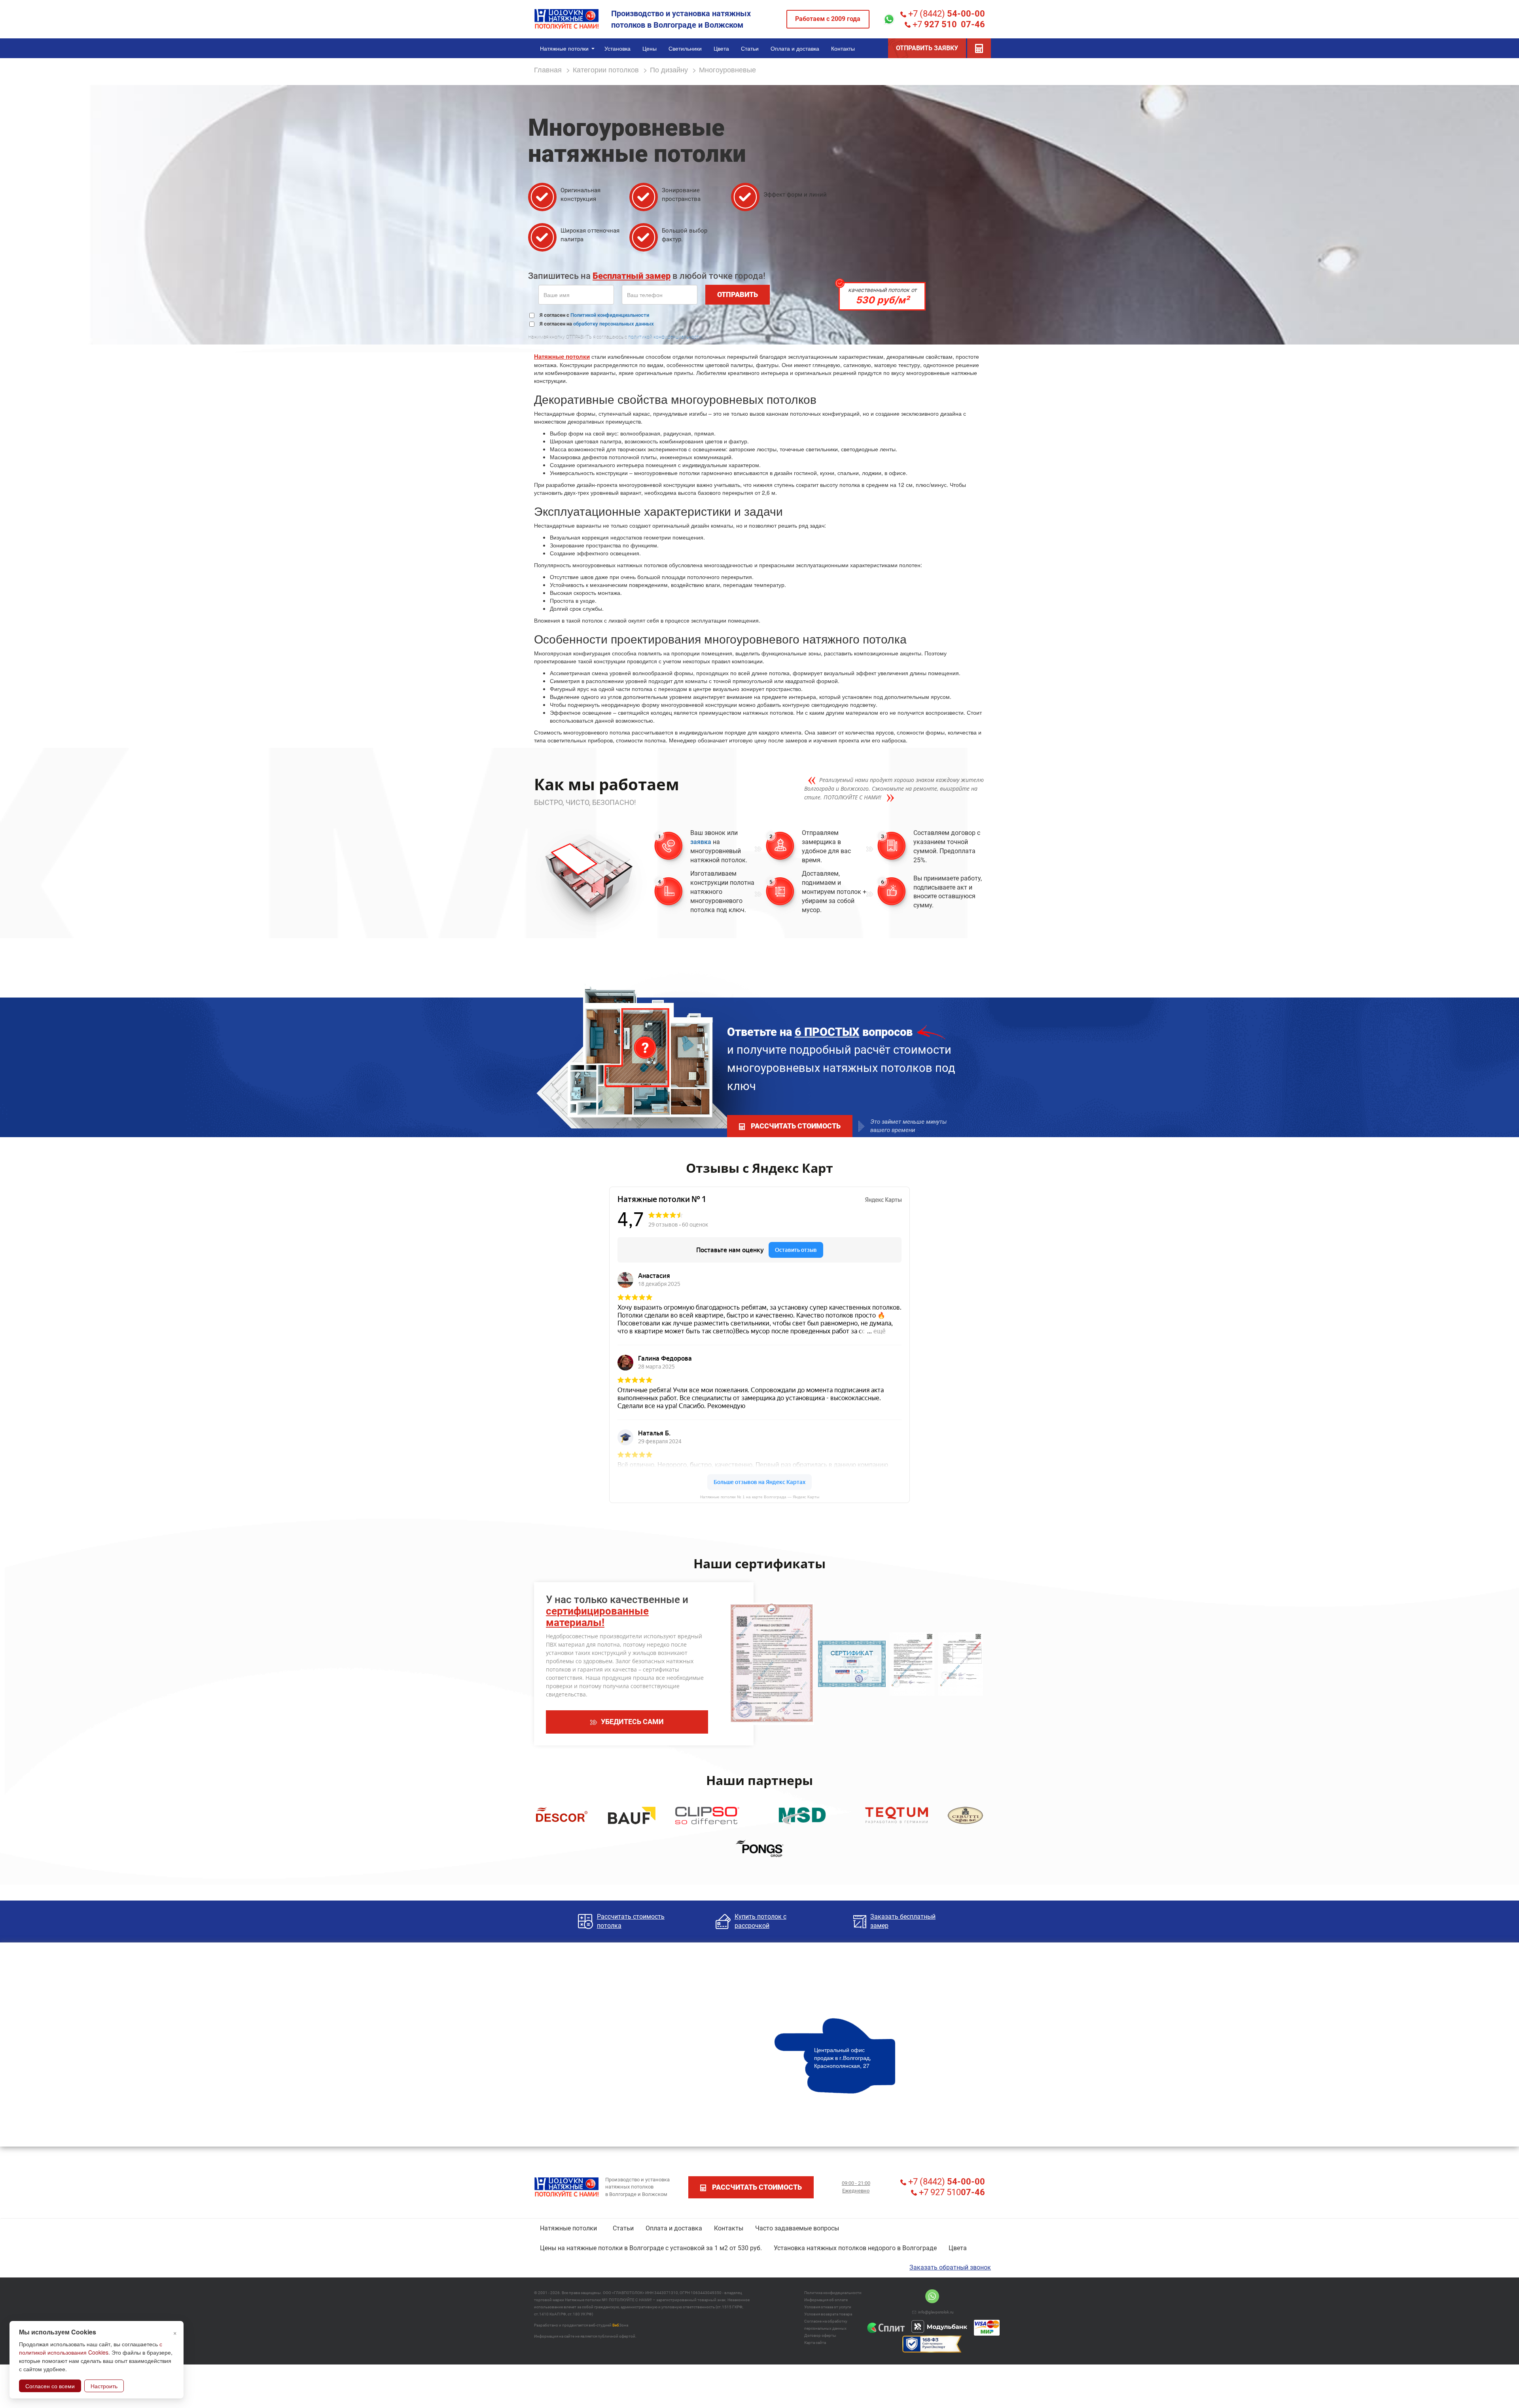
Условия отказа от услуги (828, 2307)
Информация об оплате (826, 2300)
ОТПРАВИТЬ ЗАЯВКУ (927, 48)
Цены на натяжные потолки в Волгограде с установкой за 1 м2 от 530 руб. (651, 2248)
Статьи (623, 2228)
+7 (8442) (946, 14)
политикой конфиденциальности (665, 337)
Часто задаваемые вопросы (797, 2228)
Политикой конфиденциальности (610, 315)
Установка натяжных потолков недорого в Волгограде (855, 2248)
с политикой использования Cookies (91, 2348)
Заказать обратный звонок (950, 2267)
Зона (620, 2325)
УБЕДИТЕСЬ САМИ (632, 1722)
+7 (948, 24)
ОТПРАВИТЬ (738, 294)
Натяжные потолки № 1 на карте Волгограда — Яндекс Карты (760, 1497)
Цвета (958, 2248)
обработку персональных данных (614, 324)
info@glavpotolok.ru (936, 2312)
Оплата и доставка (674, 2228)
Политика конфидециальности (833, 2293)
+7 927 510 (951, 2192)
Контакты (729, 2228)
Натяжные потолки (562, 356)
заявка (701, 842)
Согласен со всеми (50, 2386)
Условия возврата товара (828, 2314)
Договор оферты (820, 2335)
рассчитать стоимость (796, 1126)
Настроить (104, 2386)
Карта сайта (815, 2343)
